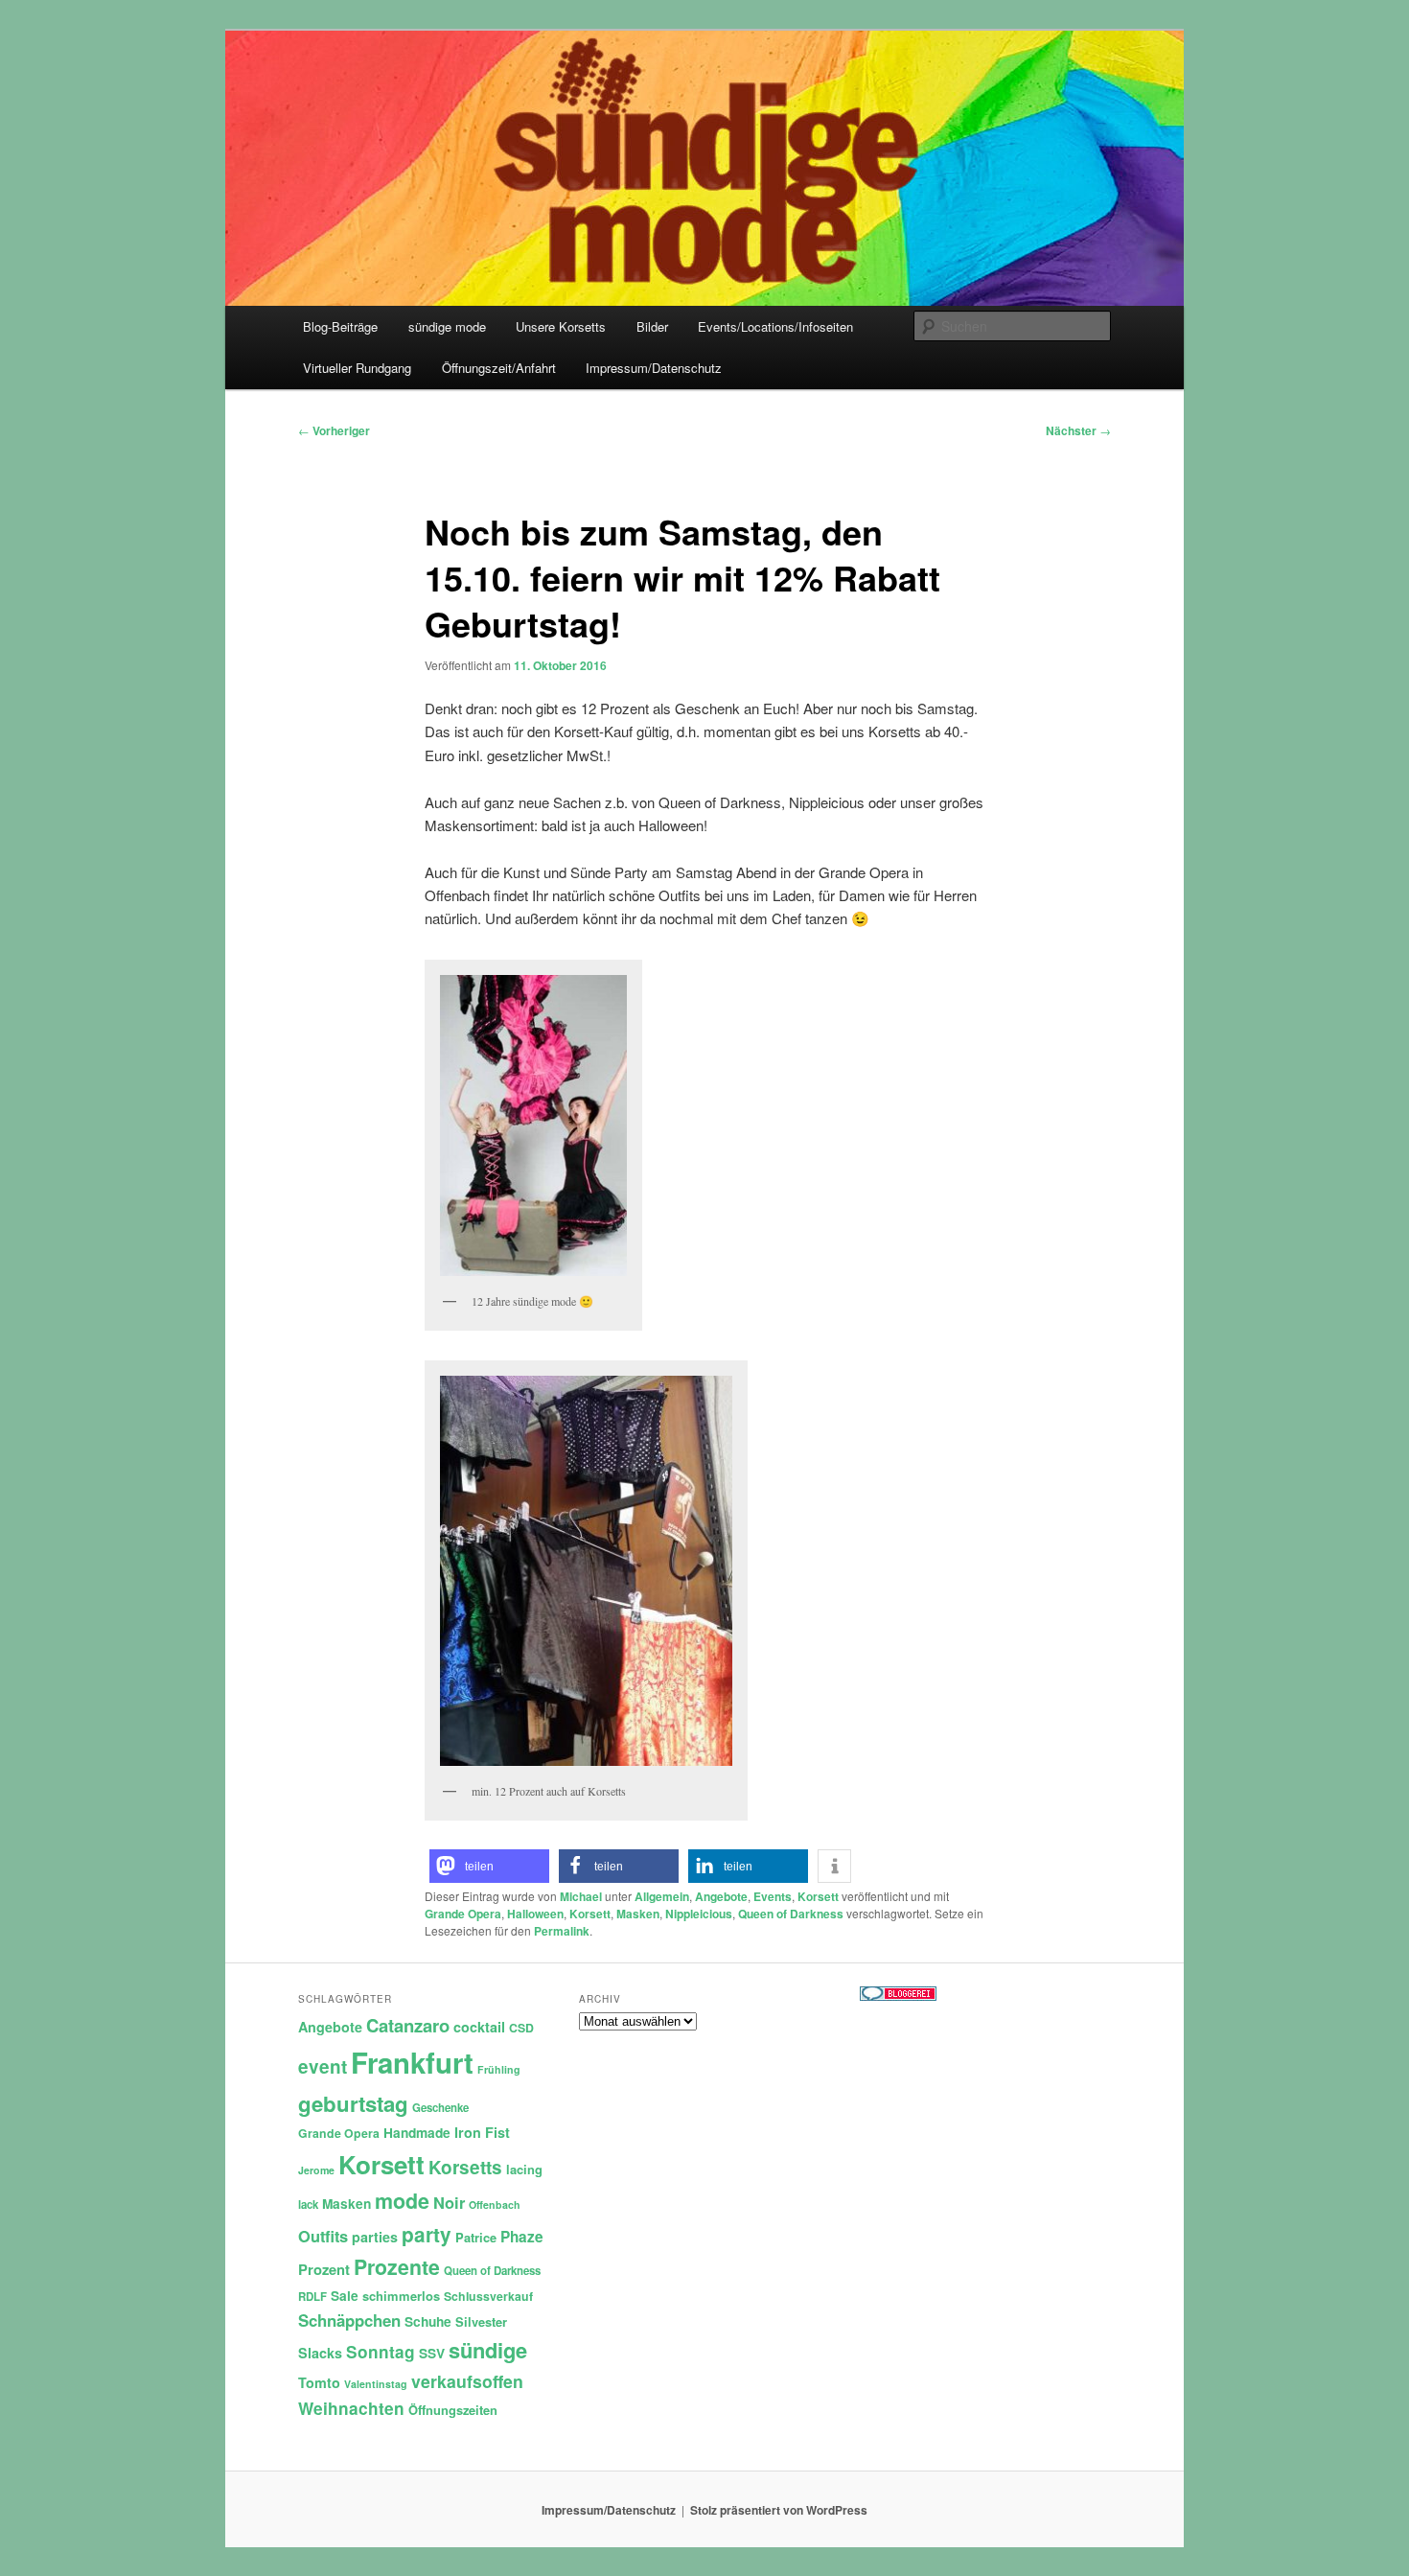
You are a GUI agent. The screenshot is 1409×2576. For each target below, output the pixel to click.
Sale (345, 2296)
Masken (638, 1914)
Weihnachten (351, 2408)
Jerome (316, 2170)
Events (773, 1896)
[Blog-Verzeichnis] (898, 1996)
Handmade (417, 2133)
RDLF (312, 2297)
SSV (432, 2353)
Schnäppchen (349, 2320)
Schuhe (428, 2321)
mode (402, 2201)
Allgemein (662, 1896)
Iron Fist (482, 2132)
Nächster (1078, 430)
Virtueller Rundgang (357, 368)
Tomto (319, 2382)
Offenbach (495, 2205)
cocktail (479, 2027)
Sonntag (381, 2352)
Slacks (320, 2353)
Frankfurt (412, 2062)
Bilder (652, 326)
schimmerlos (401, 2296)
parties (375, 2237)
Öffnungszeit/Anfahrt (499, 368)
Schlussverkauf (488, 2296)
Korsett (818, 1896)
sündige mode (447, 326)
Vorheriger (334, 430)
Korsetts (465, 2167)
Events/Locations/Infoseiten (775, 326)
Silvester (481, 2321)
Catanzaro (408, 2025)
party (427, 2234)
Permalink (562, 1931)
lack (308, 2205)
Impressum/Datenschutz (654, 368)
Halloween (535, 1914)
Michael (581, 1896)
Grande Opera (463, 1914)
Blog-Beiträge (340, 326)
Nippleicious (699, 1914)
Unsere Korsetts (561, 326)
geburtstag (353, 2103)
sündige (488, 2350)
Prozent (324, 2269)
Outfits (323, 2236)
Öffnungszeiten (453, 2410)
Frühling (499, 2069)
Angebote (721, 1896)
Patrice (476, 2237)
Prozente (397, 2267)
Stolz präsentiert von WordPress (779, 2510)
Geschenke (440, 2108)
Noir (449, 2202)
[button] (489, 1866)
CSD (521, 2028)
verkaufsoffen (467, 2381)
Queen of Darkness (791, 1914)
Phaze (522, 2237)
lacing (524, 2169)
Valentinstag (376, 2384)
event (323, 2066)
